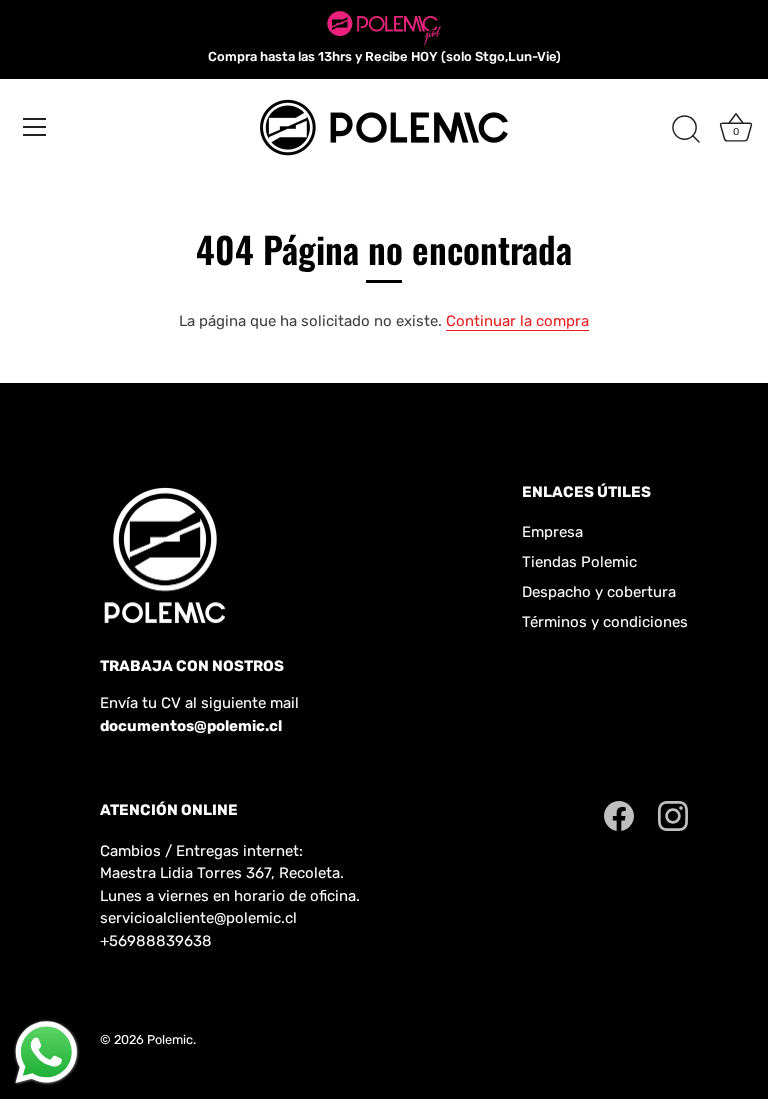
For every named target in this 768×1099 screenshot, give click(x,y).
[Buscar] (686, 130)
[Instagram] (673, 815)
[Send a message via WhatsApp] (46, 1052)
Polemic (170, 1039)
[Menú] (35, 127)
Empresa (552, 532)
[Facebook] (619, 815)
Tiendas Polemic (579, 562)
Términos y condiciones (605, 622)
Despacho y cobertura (599, 592)
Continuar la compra (517, 321)
